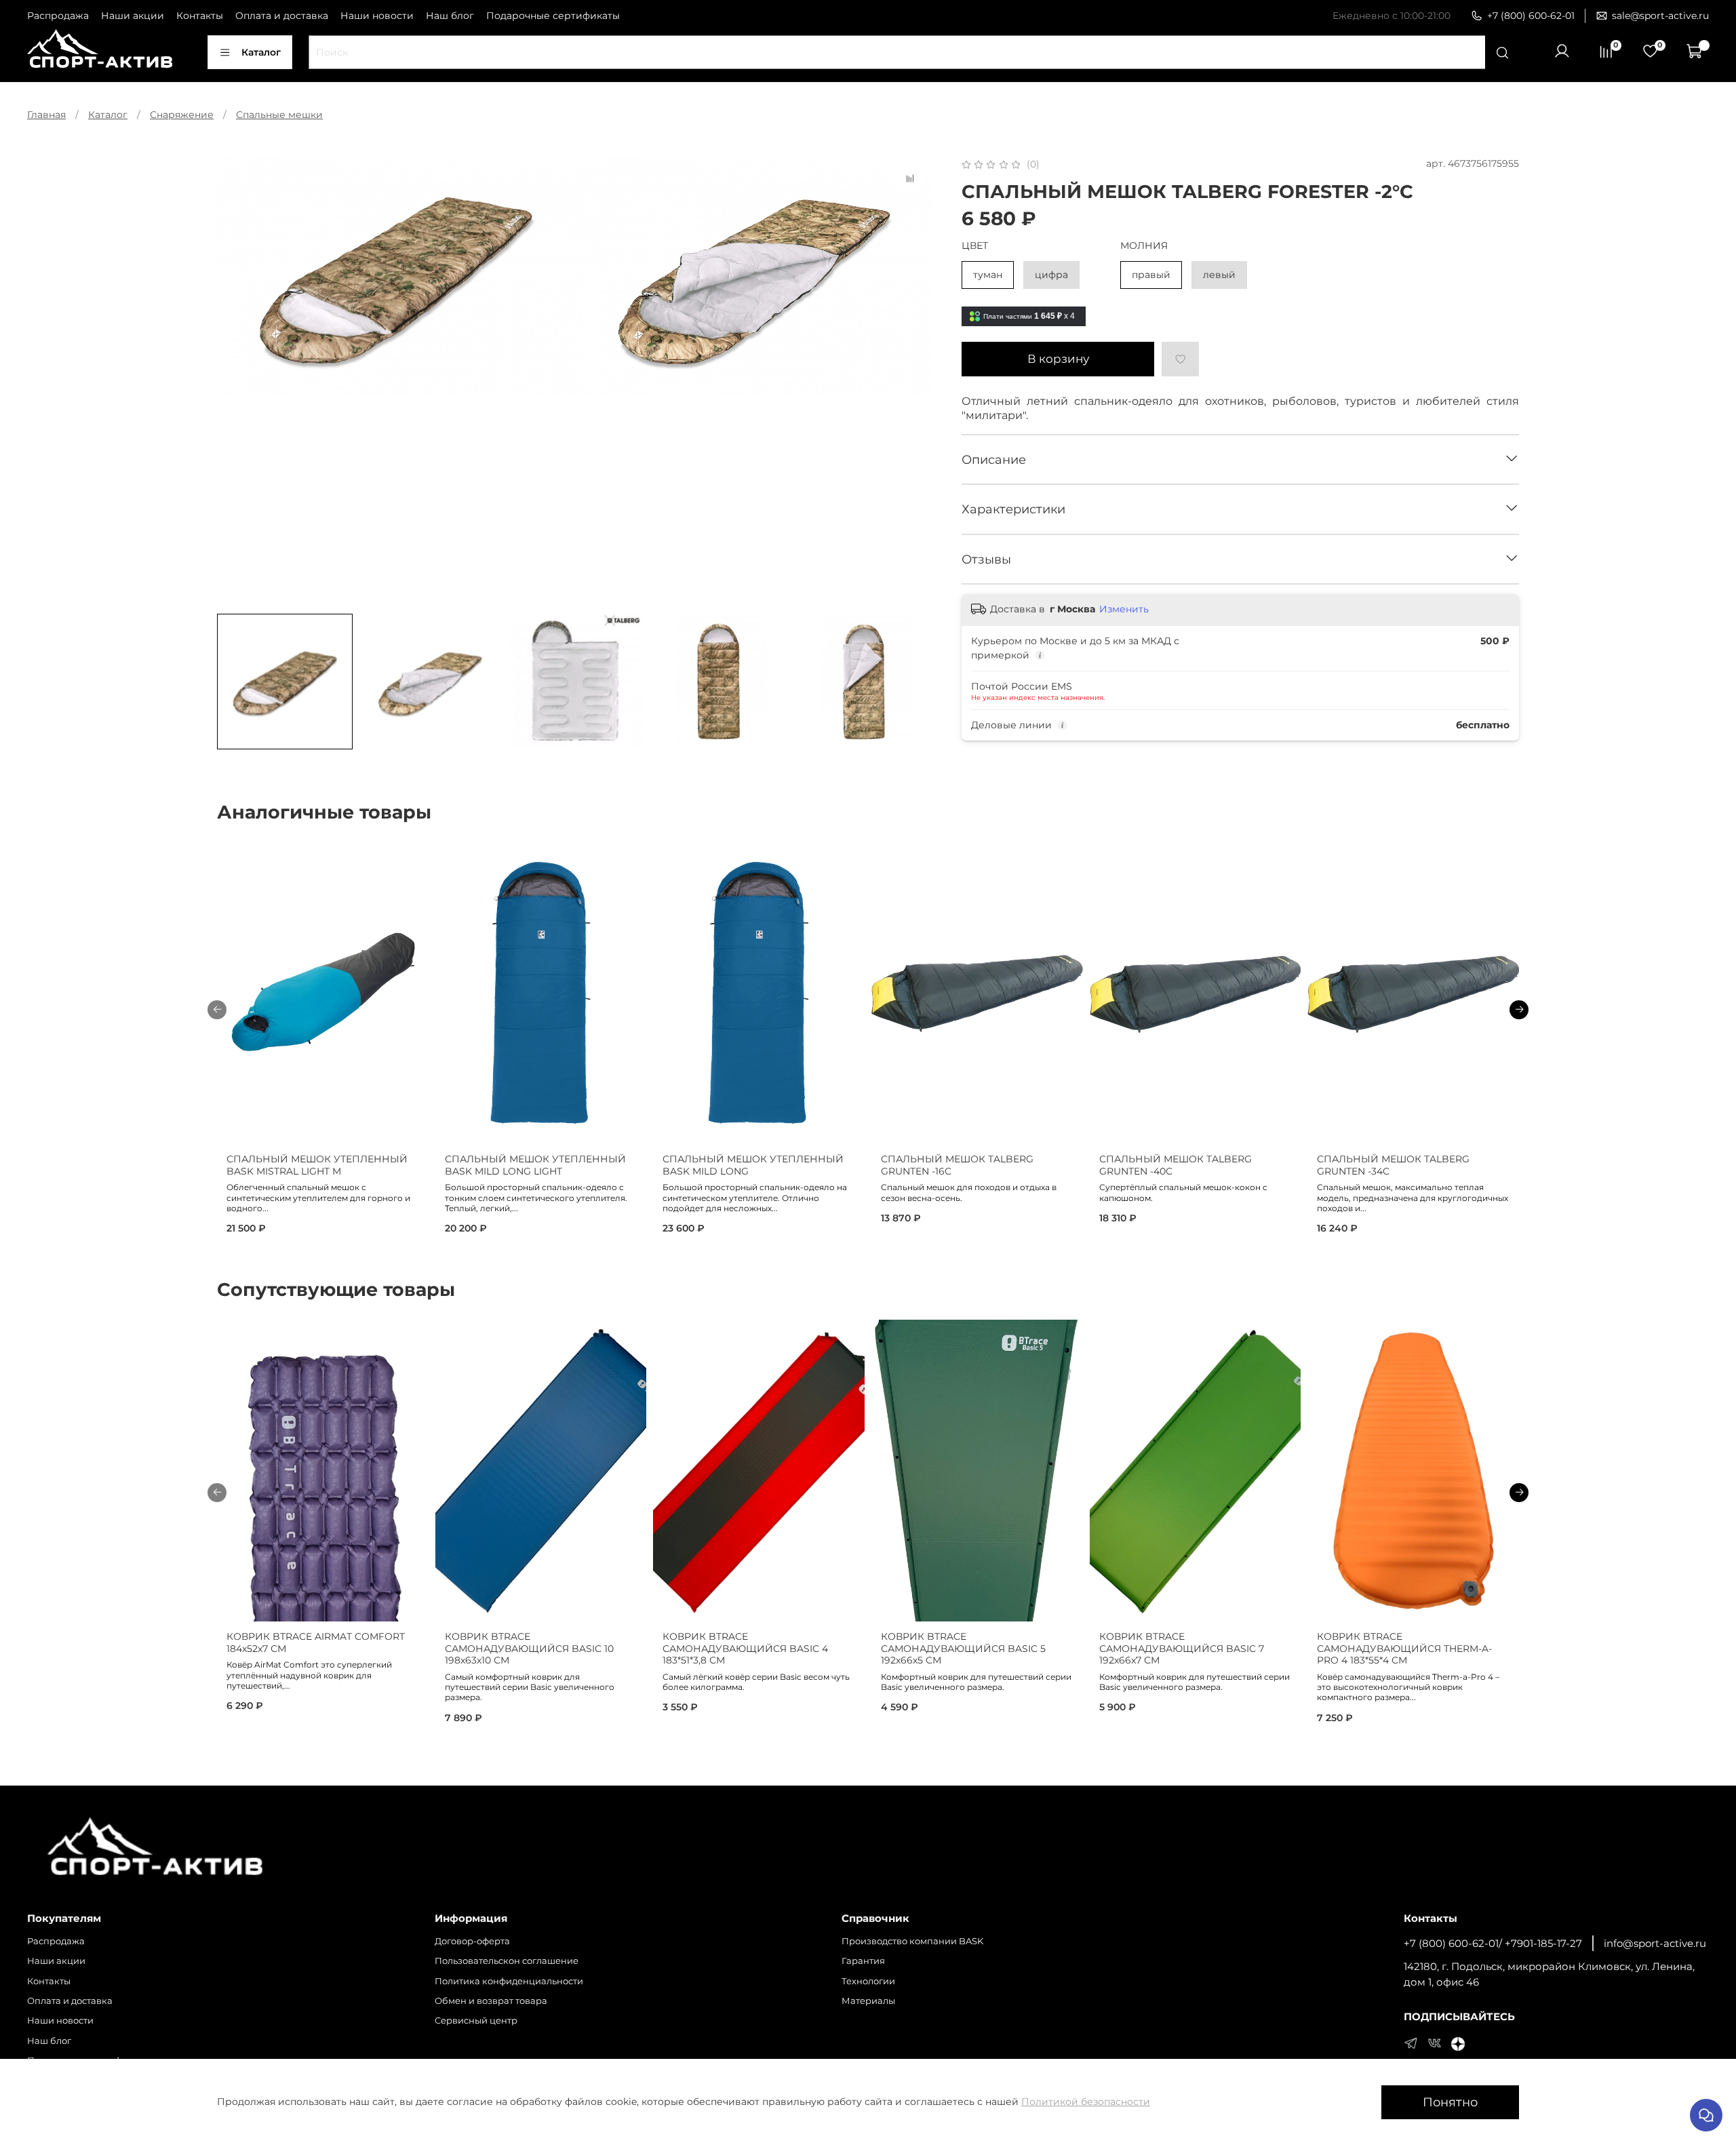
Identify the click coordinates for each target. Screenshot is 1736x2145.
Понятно (1450, 2102)
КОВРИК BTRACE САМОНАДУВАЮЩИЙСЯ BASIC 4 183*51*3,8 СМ (745, 1648)
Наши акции (133, 16)
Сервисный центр (476, 2021)
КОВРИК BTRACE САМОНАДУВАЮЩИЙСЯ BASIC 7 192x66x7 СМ (1182, 1648)
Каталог (261, 52)
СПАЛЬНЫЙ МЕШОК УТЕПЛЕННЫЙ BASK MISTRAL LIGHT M (317, 1166)
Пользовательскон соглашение (507, 1961)
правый (1151, 275)
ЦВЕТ (975, 246)
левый (1219, 275)
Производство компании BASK (912, 1941)
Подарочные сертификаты (553, 16)
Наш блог (450, 16)
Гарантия (863, 1961)
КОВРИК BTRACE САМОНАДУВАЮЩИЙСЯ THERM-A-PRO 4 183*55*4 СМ (1404, 1648)
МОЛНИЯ (1144, 246)
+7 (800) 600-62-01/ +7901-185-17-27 (1493, 1943)
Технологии (868, 1981)
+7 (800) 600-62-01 (1531, 16)
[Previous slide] (236, 380)
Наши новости (377, 16)
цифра (1051, 275)
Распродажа (58, 16)
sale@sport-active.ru (1660, 16)
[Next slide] (914, 380)
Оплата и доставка (282, 16)
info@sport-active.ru (1655, 1943)
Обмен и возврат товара (491, 2001)
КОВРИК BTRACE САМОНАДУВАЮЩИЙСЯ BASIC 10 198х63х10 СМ (529, 1648)
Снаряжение (182, 115)
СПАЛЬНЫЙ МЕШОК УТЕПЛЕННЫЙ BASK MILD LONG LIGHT (535, 1166)
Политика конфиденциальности (509, 1981)
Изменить (1124, 609)
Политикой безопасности (1086, 2102)
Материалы (868, 2001)
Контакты (200, 16)
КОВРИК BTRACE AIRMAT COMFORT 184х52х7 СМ (316, 1642)
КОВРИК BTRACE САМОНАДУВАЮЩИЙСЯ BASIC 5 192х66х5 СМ (963, 1648)
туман (988, 275)
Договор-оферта (472, 1941)
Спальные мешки (279, 115)
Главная (46, 115)
